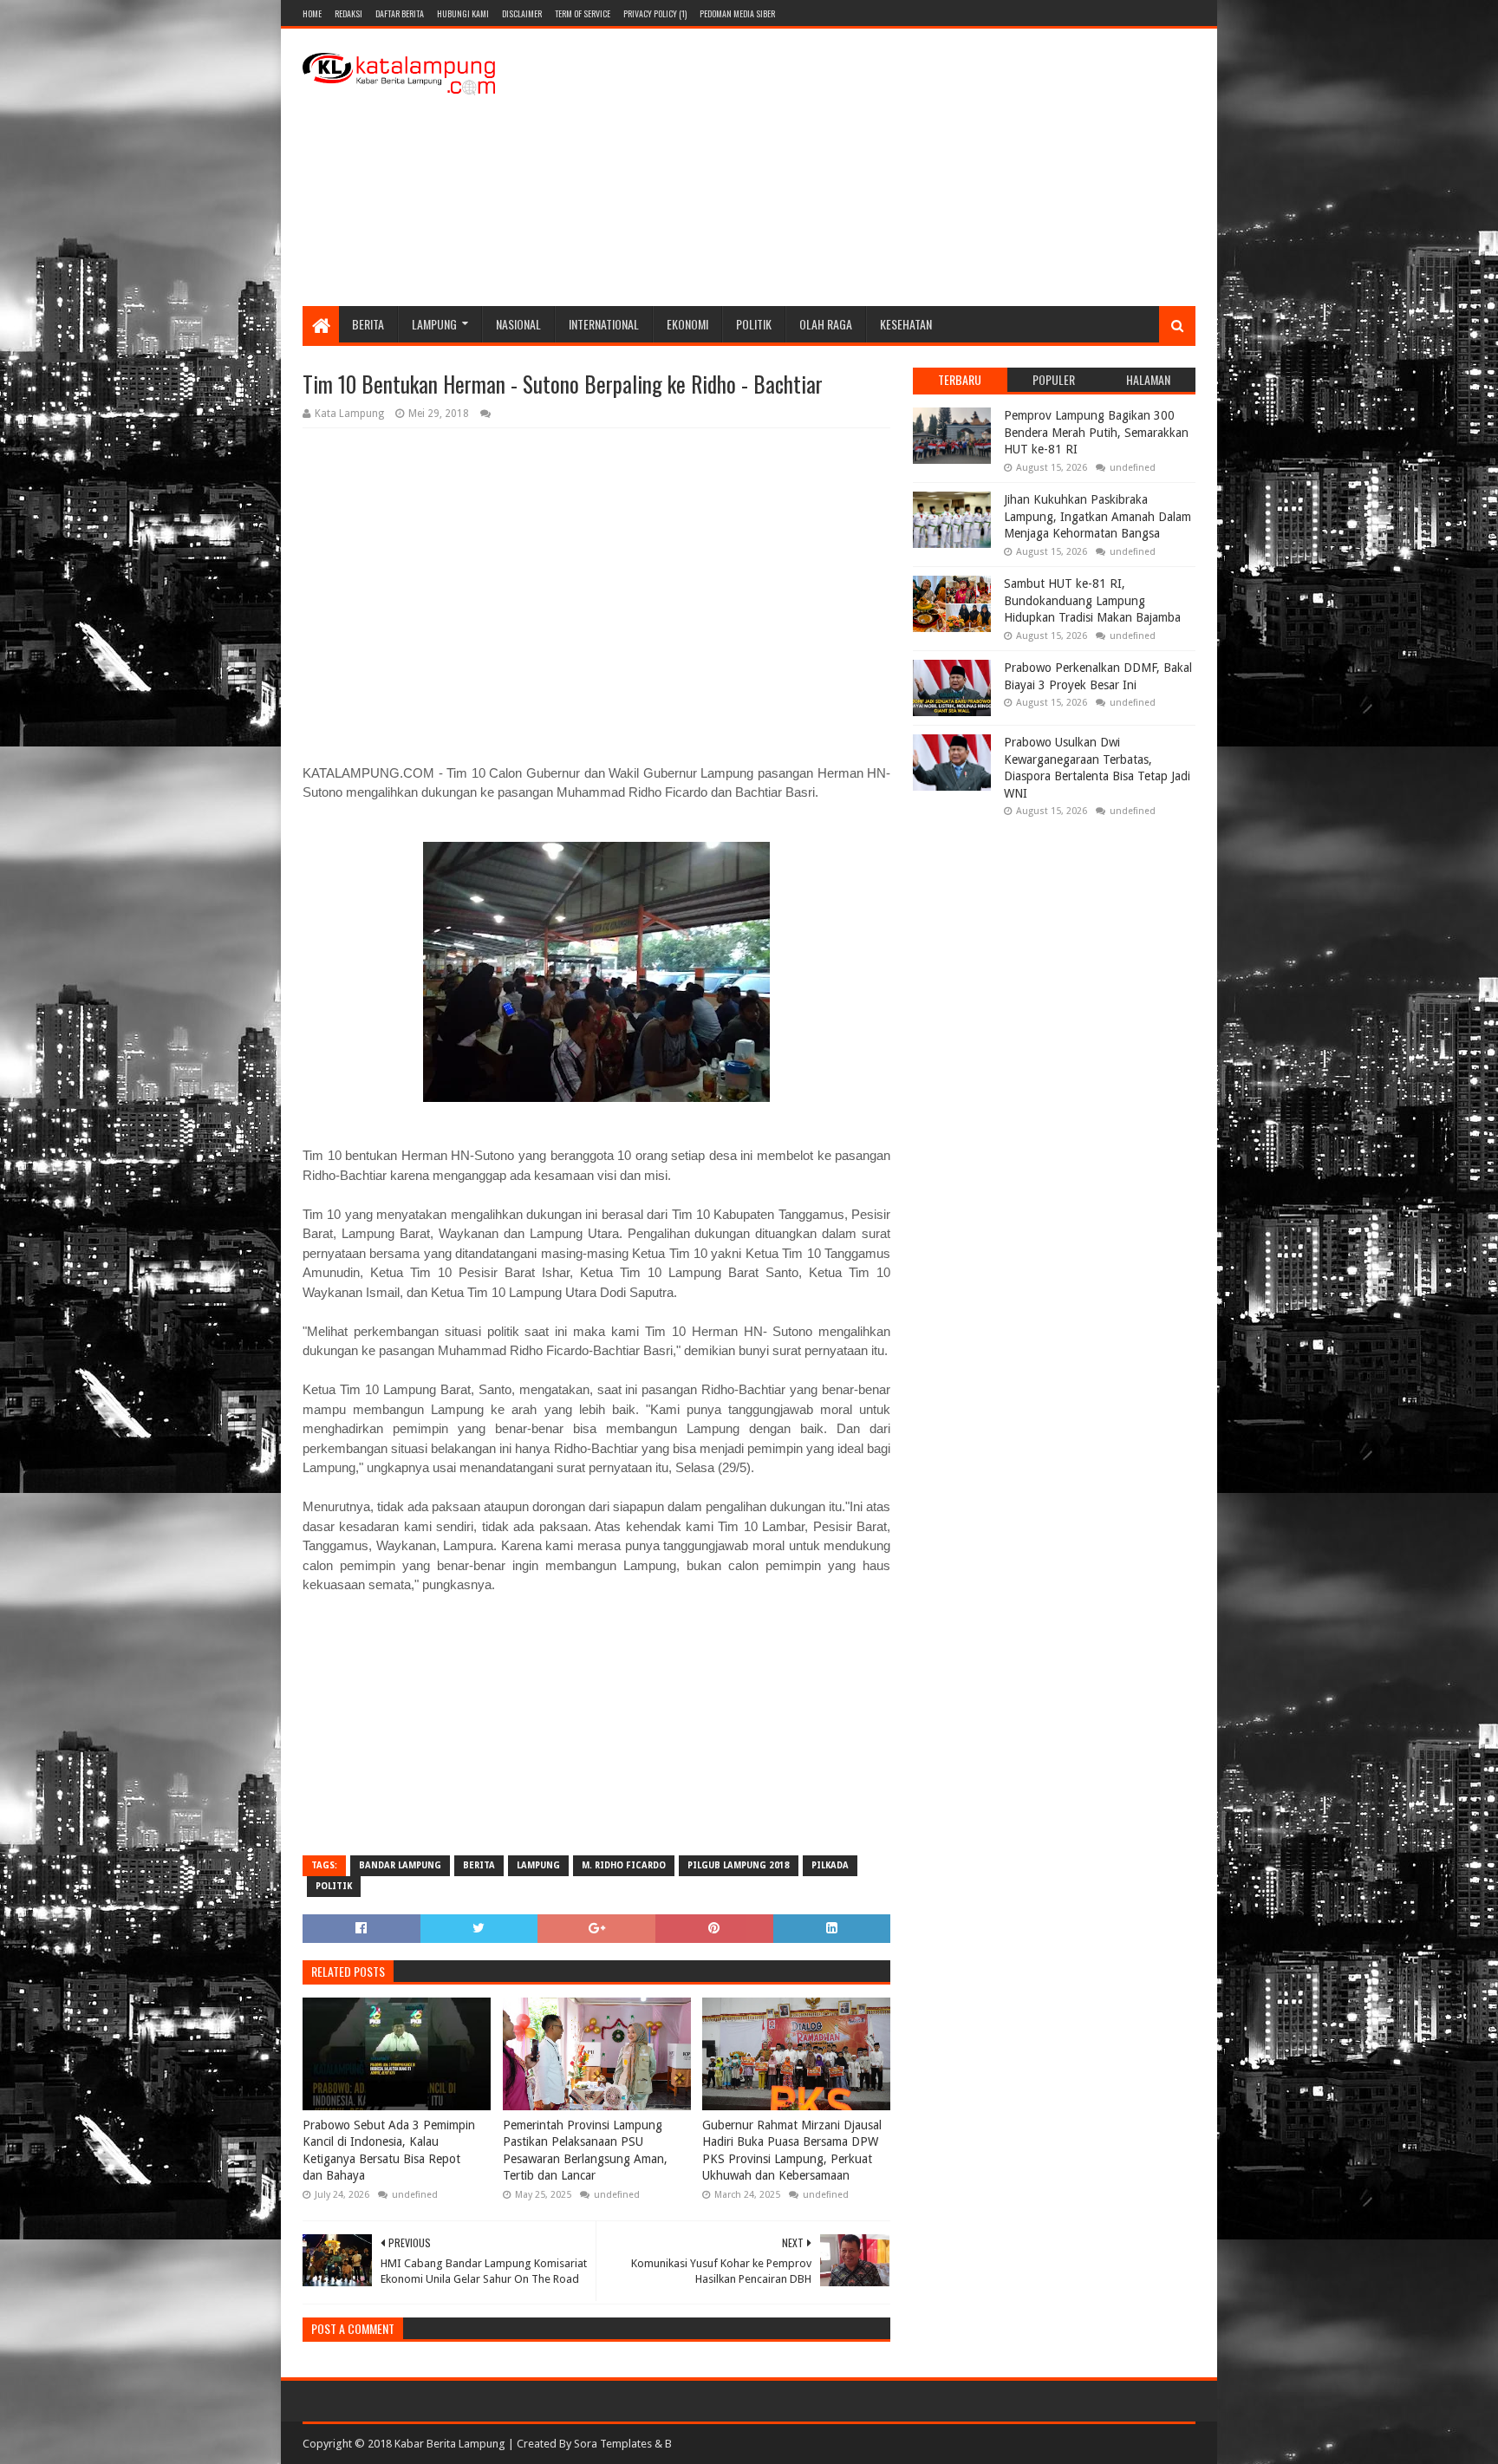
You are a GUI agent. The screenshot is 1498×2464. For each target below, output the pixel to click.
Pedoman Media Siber (737, 13)
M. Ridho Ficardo (624, 1865)
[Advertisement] (880, 167)
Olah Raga (826, 324)
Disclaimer (522, 13)
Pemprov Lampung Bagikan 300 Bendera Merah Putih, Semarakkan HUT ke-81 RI (1096, 432)
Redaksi (348, 13)
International (604, 324)
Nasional (518, 324)
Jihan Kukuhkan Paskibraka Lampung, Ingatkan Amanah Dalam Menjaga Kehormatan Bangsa (1097, 516)
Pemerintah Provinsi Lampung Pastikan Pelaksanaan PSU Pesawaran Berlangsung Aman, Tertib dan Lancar (585, 2151)
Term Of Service (583, 13)
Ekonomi (687, 324)
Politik (754, 324)
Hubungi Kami (463, 13)
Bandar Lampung (400, 1865)
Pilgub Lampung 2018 (739, 1865)
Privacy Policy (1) (655, 13)
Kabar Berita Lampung (450, 2444)
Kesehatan (906, 324)
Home (312, 13)
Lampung (434, 324)
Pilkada (830, 1865)
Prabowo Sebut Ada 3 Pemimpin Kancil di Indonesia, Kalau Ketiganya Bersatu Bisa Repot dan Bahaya (389, 2151)
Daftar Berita (400, 13)
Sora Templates (613, 2444)
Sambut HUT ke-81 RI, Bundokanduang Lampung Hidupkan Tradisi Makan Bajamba (1092, 600)
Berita (368, 324)
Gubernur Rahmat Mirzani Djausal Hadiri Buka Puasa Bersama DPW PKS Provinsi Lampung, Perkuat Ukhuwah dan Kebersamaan (792, 2151)
